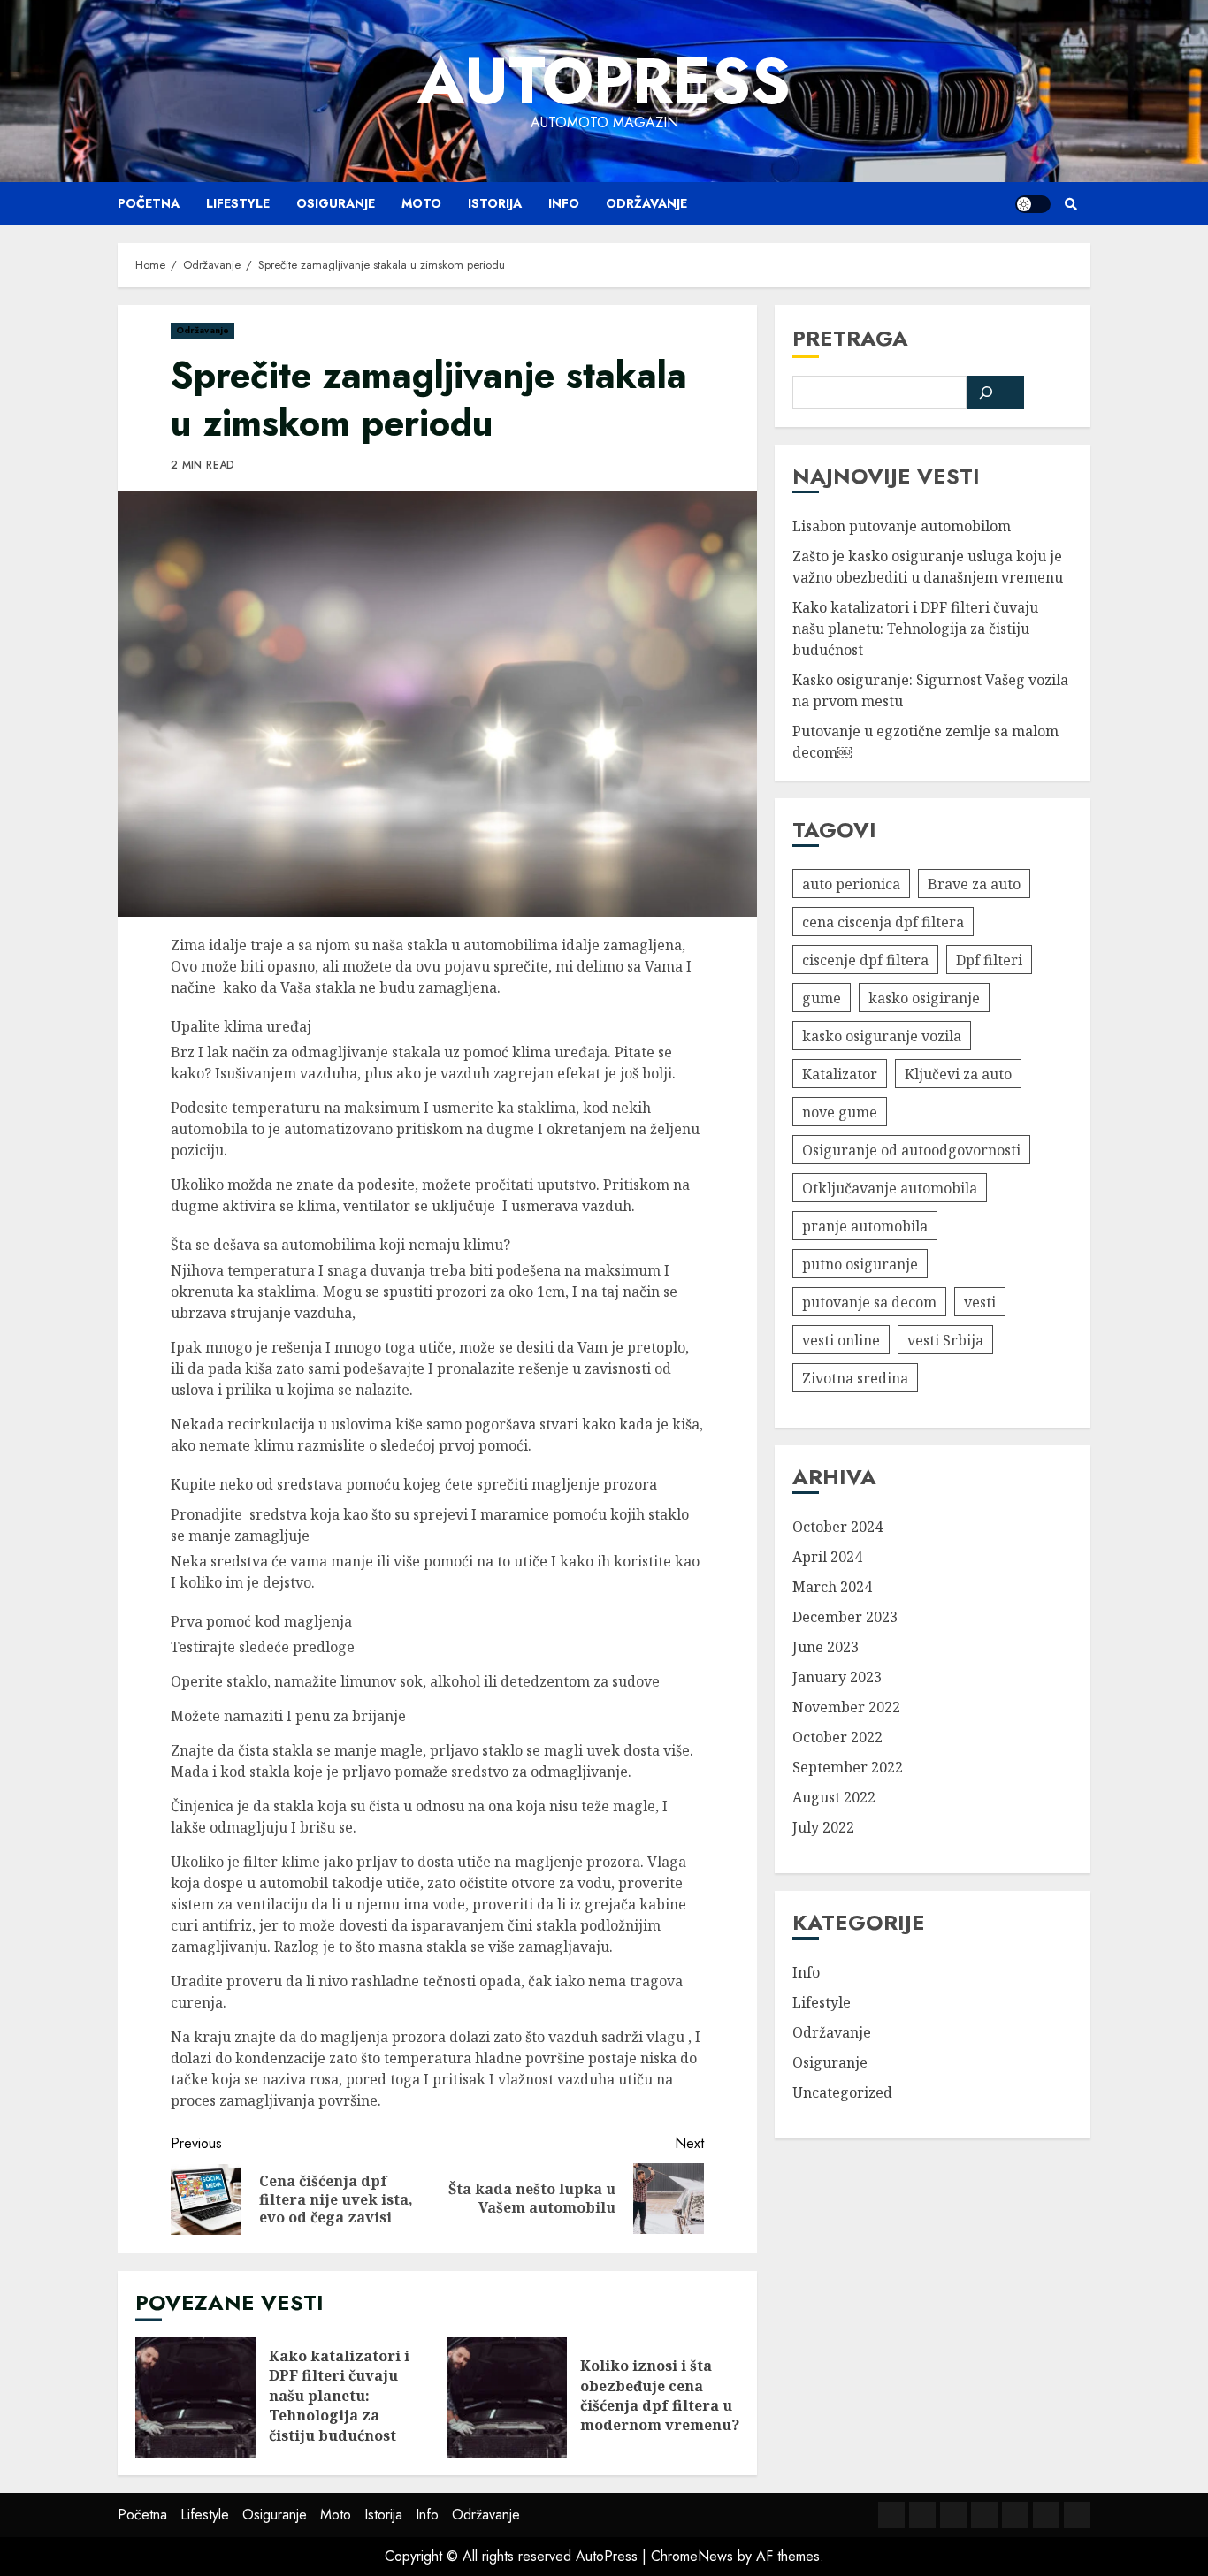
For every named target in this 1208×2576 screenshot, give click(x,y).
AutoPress (604, 80)
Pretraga (850, 338)
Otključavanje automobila (890, 1187)
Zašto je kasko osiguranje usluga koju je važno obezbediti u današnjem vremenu (928, 567)
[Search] (1070, 204)
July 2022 (823, 1827)
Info (564, 203)
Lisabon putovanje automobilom (902, 526)
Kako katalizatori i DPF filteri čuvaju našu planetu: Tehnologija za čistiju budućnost (195, 2397)
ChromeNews (692, 2556)
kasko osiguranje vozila (882, 1035)
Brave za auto (974, 883)
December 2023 (845, 1617)
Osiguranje (336, 203)
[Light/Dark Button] (1033, 204)
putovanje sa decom (869, 1301)
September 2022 (848, 1767)
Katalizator (840, 1073)
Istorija (495, 203)
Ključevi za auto (958, 1073)
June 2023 (826, 1647)
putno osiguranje (860, 1263)
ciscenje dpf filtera (865, 959)
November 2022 (846, 1707)
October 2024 (837, 1527)
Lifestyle (238, 203)
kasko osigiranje (924, 997)
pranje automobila (865, 1225)
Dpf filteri (989, 959)
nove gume (840, 1111)
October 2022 (837, 1737)
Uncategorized (842, 2092)
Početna (149, 203)
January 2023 (837, 1677)
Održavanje (646, 203)
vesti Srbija (945, 1339)
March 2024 (832, 1587)
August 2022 (834, 1797)
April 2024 (827, 1557)
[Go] (996, 392)
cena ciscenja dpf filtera (883, 921)
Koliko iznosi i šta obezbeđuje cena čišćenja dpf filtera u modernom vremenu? (507, 2397)
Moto (421, 203)
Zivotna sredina (855, 1377)
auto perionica (851, 883)
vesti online (841, 1339)
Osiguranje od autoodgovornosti (911, 1149)
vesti (980, 1301)
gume (822, 997)
